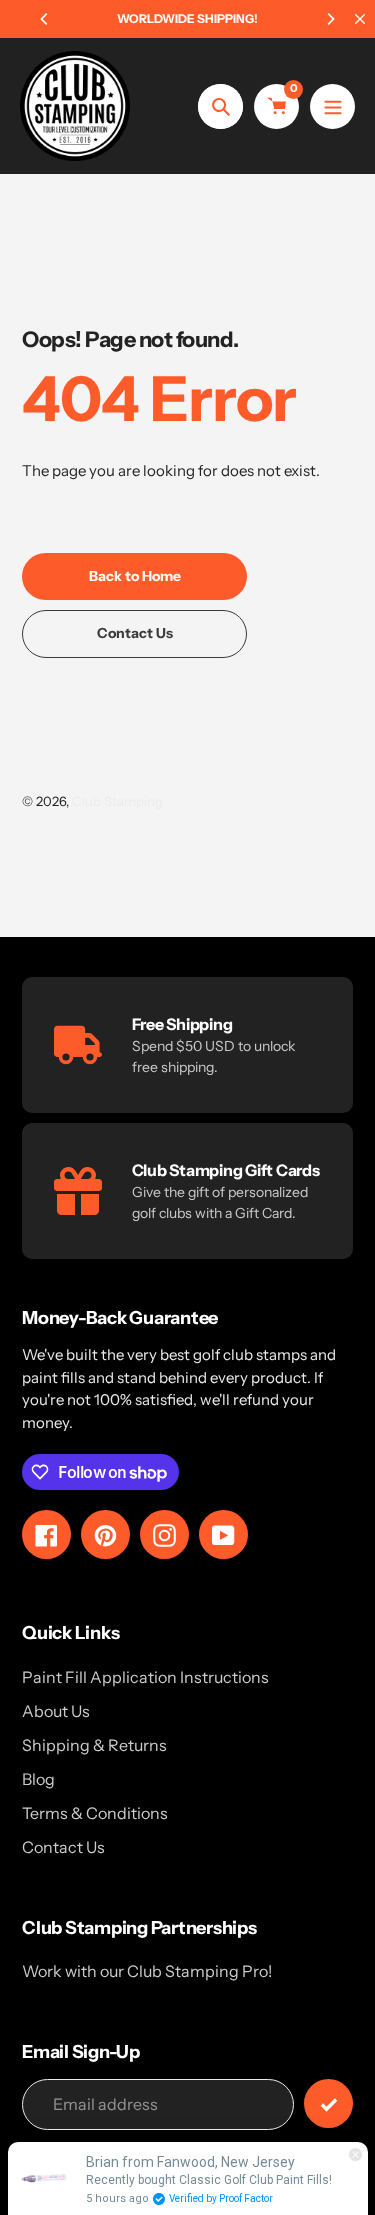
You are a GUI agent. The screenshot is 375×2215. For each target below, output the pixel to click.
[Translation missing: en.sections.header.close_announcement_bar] (360, 19)
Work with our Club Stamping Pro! (147, 1971)
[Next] (330, 19)
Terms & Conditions (95, 1813)
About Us (56, 1711)
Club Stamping (117, 801)
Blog (38, 1779)
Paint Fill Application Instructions (145, 1677)
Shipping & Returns (94, 1745)
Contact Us (63, 1847)
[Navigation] (332, 106)
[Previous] (45, 19)
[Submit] (328, 2103)
